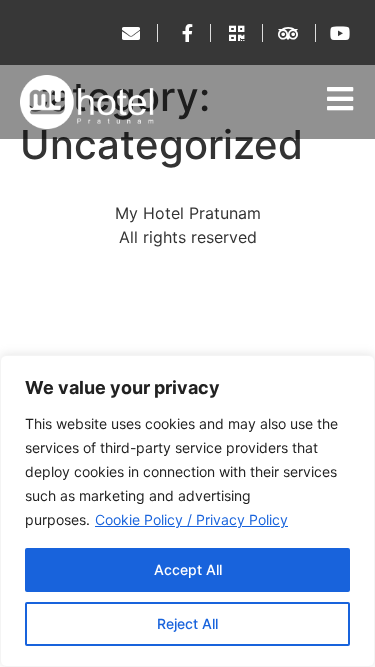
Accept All (188, 569)
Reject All (187, 623)
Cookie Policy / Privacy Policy (191, 519)
